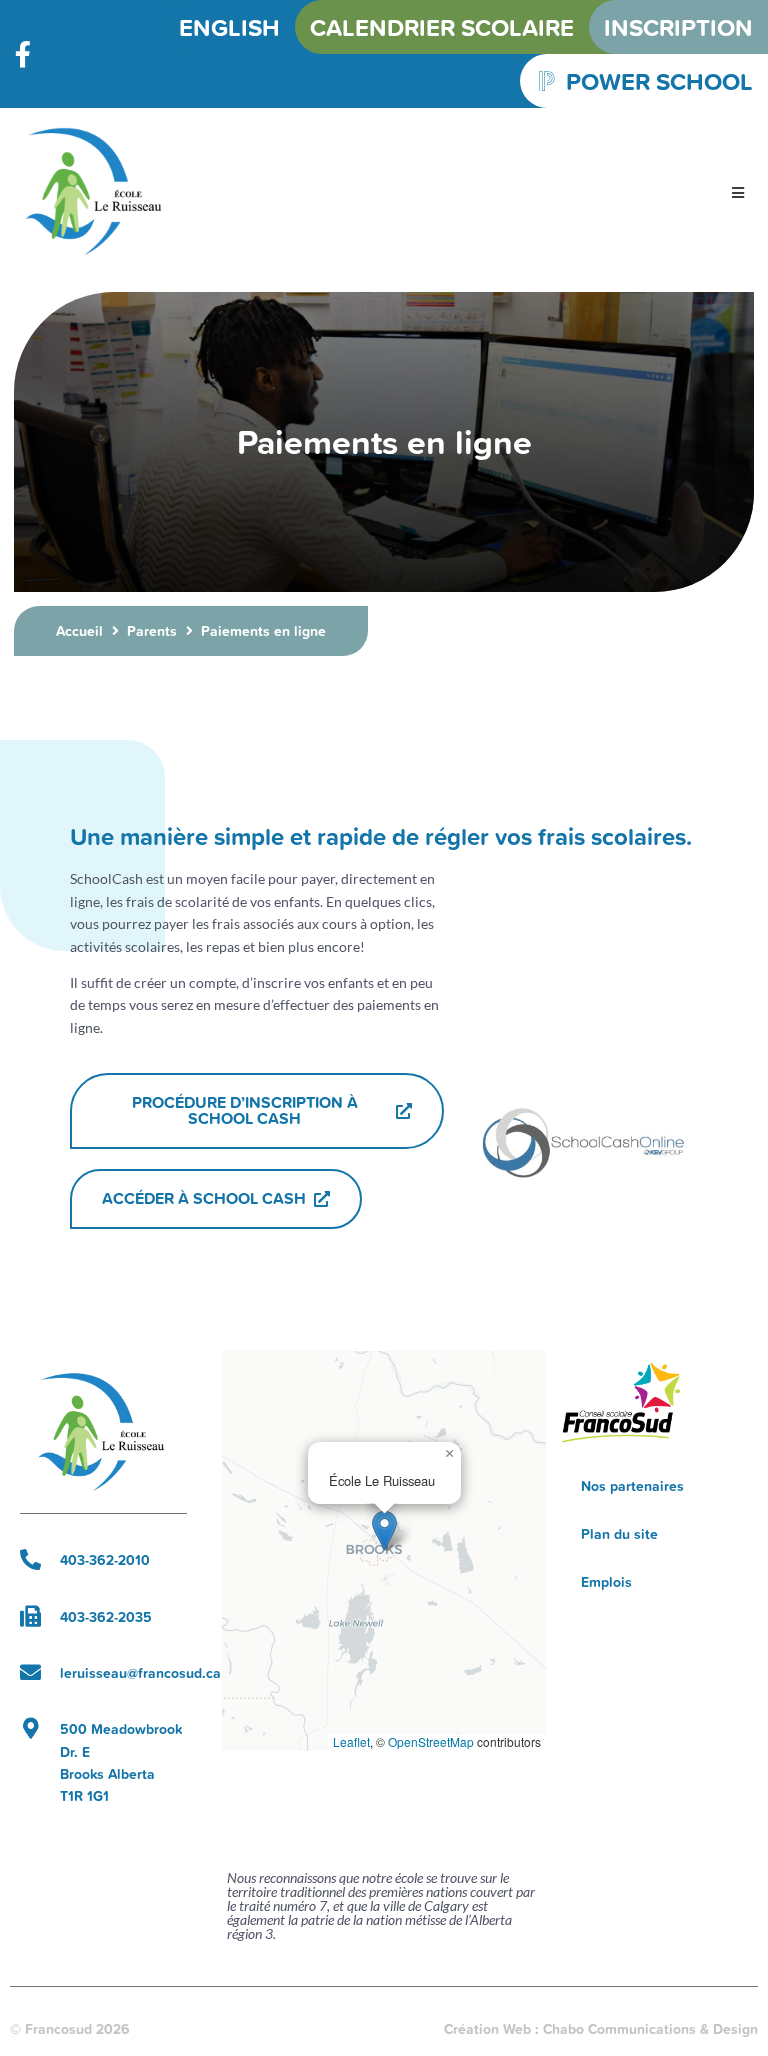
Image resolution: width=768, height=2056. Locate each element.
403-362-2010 (105, 1560)
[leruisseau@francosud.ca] (30, 1672)
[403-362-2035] (30, 1616)
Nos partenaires (632, 1486)
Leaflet (351, 1741)
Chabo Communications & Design (650, 2029)
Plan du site (619, 1534)
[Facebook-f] (23, 54)
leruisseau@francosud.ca (140, 1673)
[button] (737, 193)
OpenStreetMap (431, 1741)
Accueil (79, 631)
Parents (152, 631)
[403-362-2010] (30, 1559)
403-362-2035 (106, 1617)
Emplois (606, 1582)
